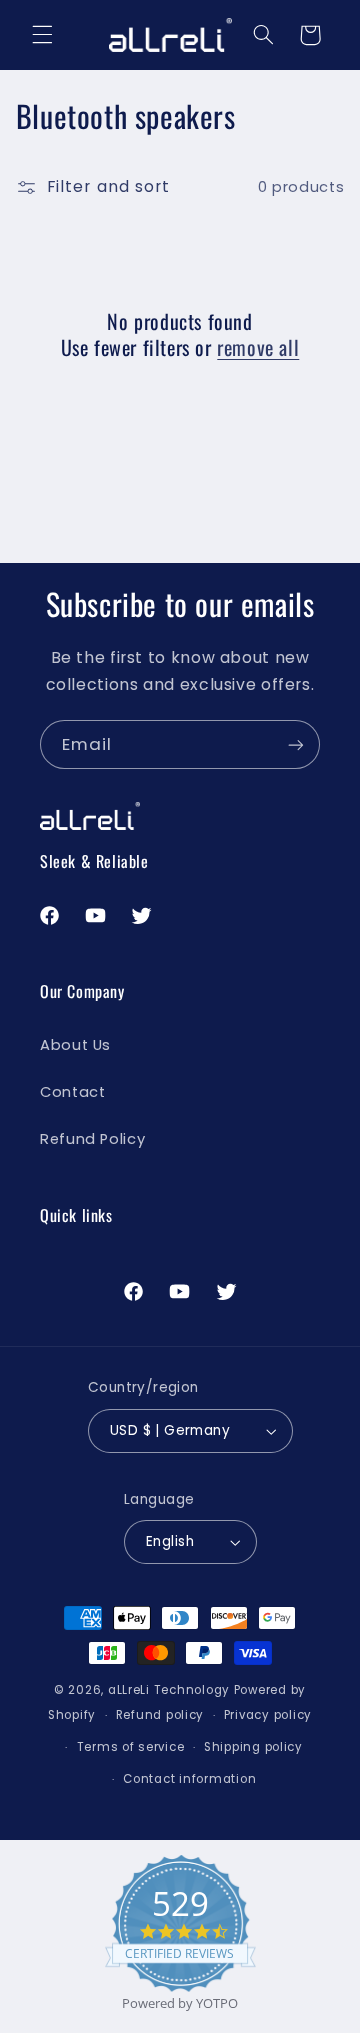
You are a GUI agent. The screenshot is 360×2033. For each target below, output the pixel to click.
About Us (75, 1045)
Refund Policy (92, 1139)
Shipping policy (253, 1747)
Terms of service (131, 1747)
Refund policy (160, 1715)
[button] (42, 35)
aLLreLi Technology (169, 1690)
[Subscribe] (296, 744)
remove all (258, 347)
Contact (72, 1092)
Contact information (189, 1779)
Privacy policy (268, 1715)
